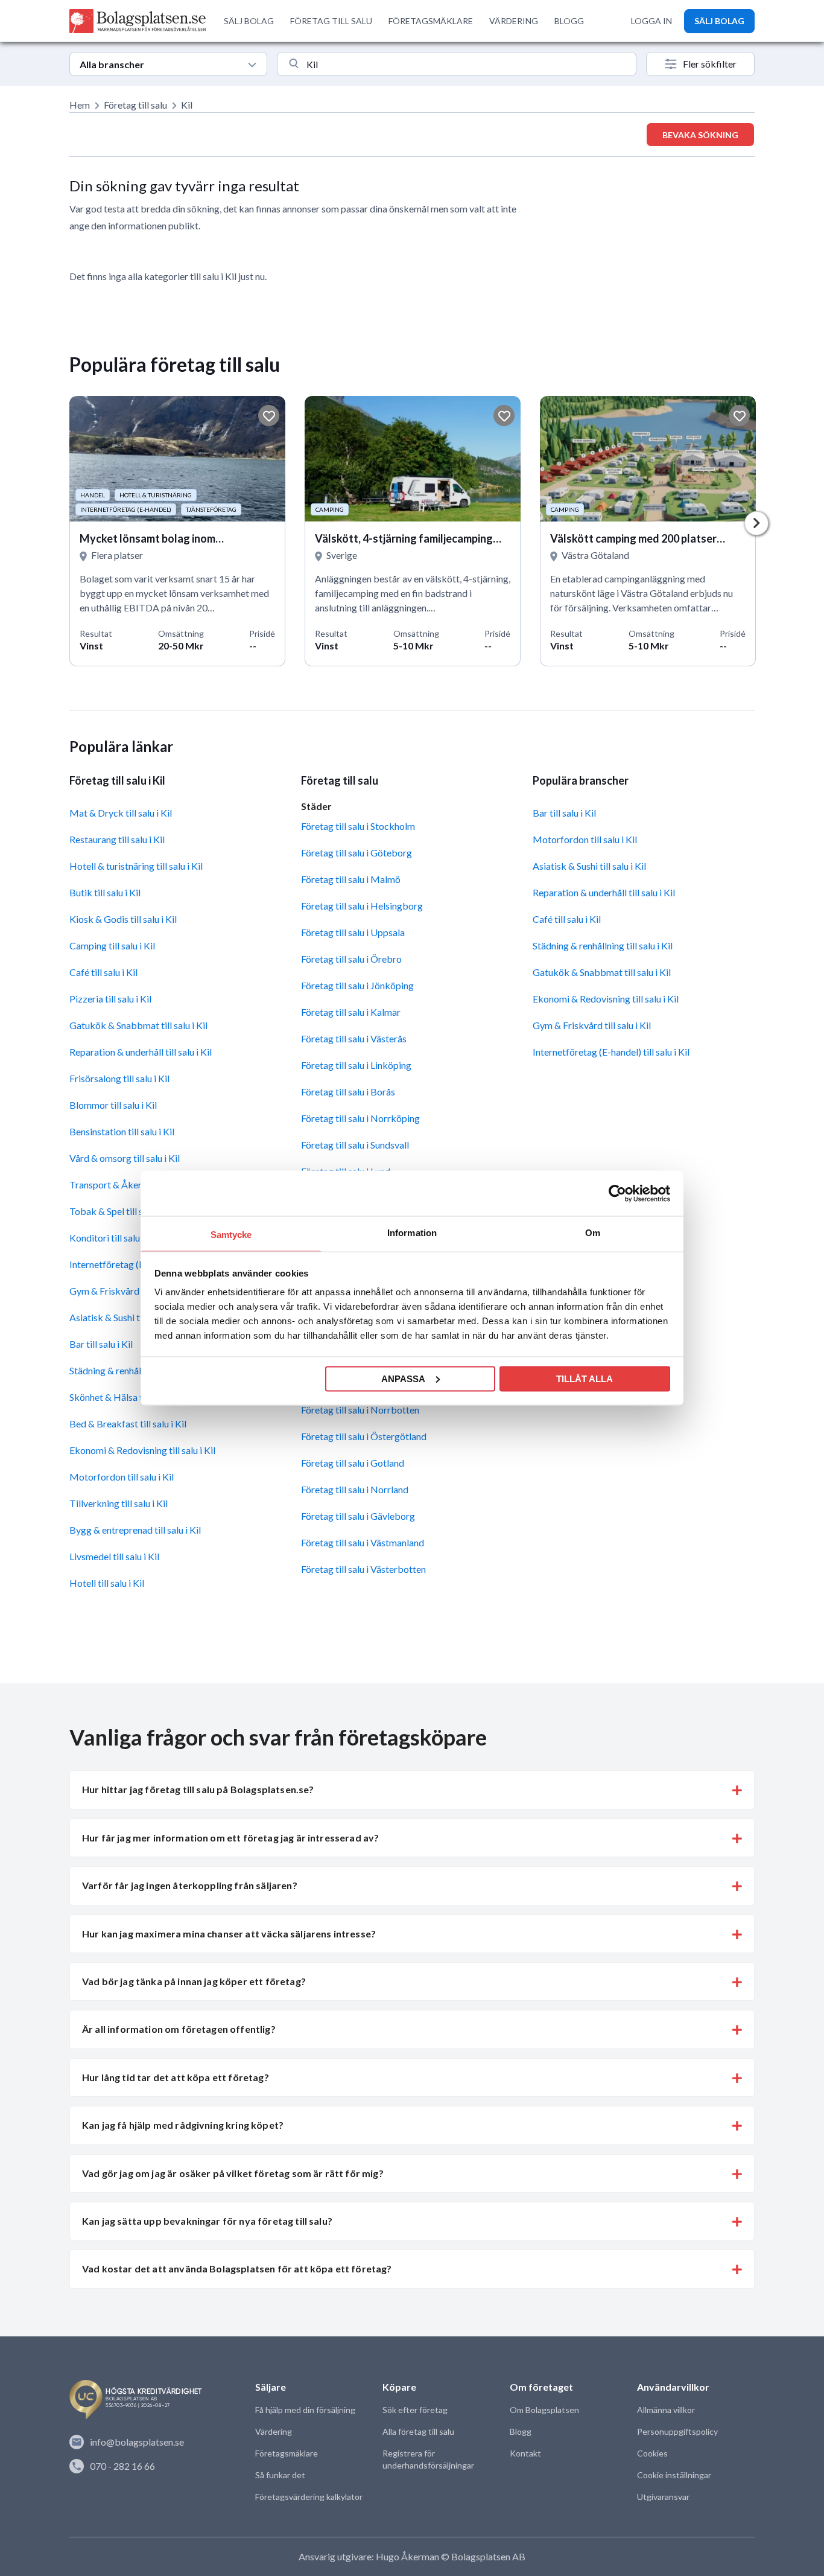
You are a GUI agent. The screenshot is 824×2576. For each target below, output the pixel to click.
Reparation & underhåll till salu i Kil (141, 1052)
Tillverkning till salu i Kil (119, 1503)
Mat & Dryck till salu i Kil (121, 813)
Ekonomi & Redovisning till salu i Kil (142, 1450)
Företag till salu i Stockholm (358, 826)
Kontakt (525, 2453)
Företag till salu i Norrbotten (360, 1410)
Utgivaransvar (663, 2497)
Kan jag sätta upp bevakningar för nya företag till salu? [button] (207, 2221)
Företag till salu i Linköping (356, 1065)
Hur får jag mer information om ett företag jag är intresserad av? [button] (230, 1838)
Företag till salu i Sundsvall (355, 1145)
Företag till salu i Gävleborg (358, 1516)
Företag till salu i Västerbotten (363, 1569)
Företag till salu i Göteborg (357, 853)
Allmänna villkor (666, 2410)
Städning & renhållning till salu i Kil (603, 945)
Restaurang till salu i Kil (117, 839)
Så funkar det (280, 2475)
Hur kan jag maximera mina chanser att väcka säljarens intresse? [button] (229, 1934)
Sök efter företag (415, 2410)
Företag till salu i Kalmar (351, 1012)
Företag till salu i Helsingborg (362, 906)
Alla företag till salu (418, 2431)
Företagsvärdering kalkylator (309, 2497)
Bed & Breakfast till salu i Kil (128, 1423)
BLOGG (569, 21)
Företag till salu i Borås (348, 1092)
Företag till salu (135, 105)
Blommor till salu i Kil (113, 1105)
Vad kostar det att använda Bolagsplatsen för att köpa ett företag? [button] (237, 2268)
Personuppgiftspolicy (677, 2431)
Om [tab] (593, 1233)
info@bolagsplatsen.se (137, 2442)
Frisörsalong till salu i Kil (119, 1078)
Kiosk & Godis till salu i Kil (123, 919)
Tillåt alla (585, 1378)
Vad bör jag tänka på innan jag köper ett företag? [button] (194, 1981)
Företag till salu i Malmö (351, 879)
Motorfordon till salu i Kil (122, 1477)
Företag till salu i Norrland (355, 1489)
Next (756, 523)
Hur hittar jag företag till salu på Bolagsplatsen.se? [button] (198, 1789)
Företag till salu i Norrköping (360, 1118)
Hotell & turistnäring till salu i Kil (136, 866)
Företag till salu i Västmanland (363, 1542)
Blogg (521, 2431)
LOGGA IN (651, 21)
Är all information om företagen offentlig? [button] (179, 2029)
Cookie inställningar (674, 2475)
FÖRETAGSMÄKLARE (431, 21)
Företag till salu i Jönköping (357, 985)
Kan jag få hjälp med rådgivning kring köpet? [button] (183, 2125)
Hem (80, 105)
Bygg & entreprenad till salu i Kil (135, 1530)
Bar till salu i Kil (564, 813)
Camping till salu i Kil (112, 945)
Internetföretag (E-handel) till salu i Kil (611, 1052)
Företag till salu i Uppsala (353, 932)
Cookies (652, 2453)
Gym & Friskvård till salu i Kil (592, 1025)
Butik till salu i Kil (105, 892)
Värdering (274, 2431)
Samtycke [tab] (231, 1235)
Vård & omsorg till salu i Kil (125, 1158)
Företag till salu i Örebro (351, 959)
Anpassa (403, 1378)
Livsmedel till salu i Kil (114, 1556)
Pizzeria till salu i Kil (110, 999)
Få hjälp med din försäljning (305, 2410)
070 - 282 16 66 (122, 2466)
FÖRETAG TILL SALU (331, 21)
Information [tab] (412, 1233)
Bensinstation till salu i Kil (122, 1131)
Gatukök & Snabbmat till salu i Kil (138, 1025)
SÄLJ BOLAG (249, 21)
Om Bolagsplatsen (544, 2410)
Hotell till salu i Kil (107, 1583)
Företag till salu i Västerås (354, 1038)
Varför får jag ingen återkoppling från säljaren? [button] (190, 1885)
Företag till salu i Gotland (353, 1463)
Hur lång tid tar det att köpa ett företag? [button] (176, 2077)
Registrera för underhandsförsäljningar (428, 2459)
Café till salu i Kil (103, 972)
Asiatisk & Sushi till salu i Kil (589, 866)
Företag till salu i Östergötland (364, 1436)
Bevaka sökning (700, 135)
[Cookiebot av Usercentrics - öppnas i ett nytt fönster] (617, 1193)
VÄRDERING (514, 21)
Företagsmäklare (287, 2453)
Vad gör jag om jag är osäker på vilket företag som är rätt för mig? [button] (233, 2173)
